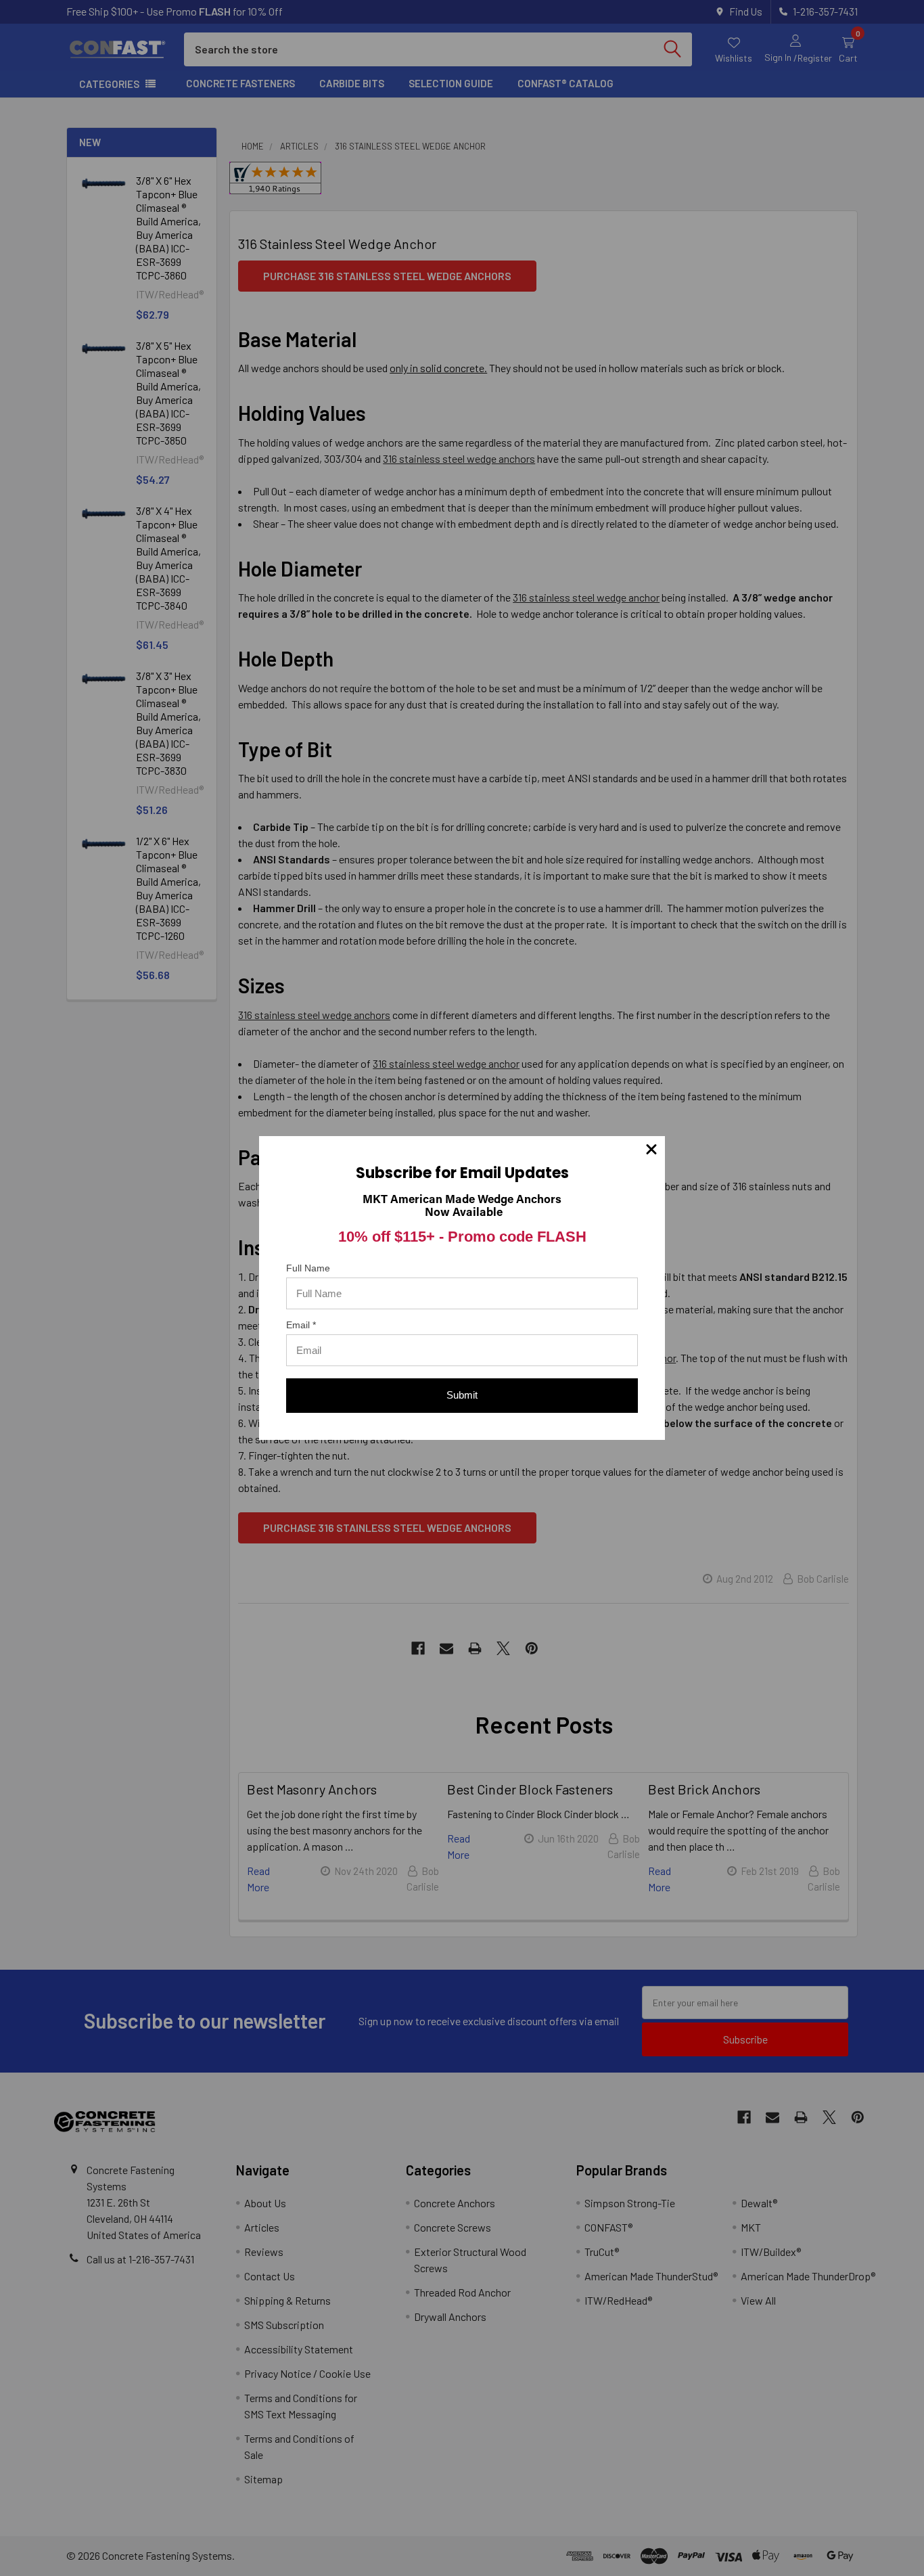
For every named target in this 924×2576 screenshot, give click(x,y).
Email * (301, 1325)
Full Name (308, 1268)
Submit (462, 1395)
